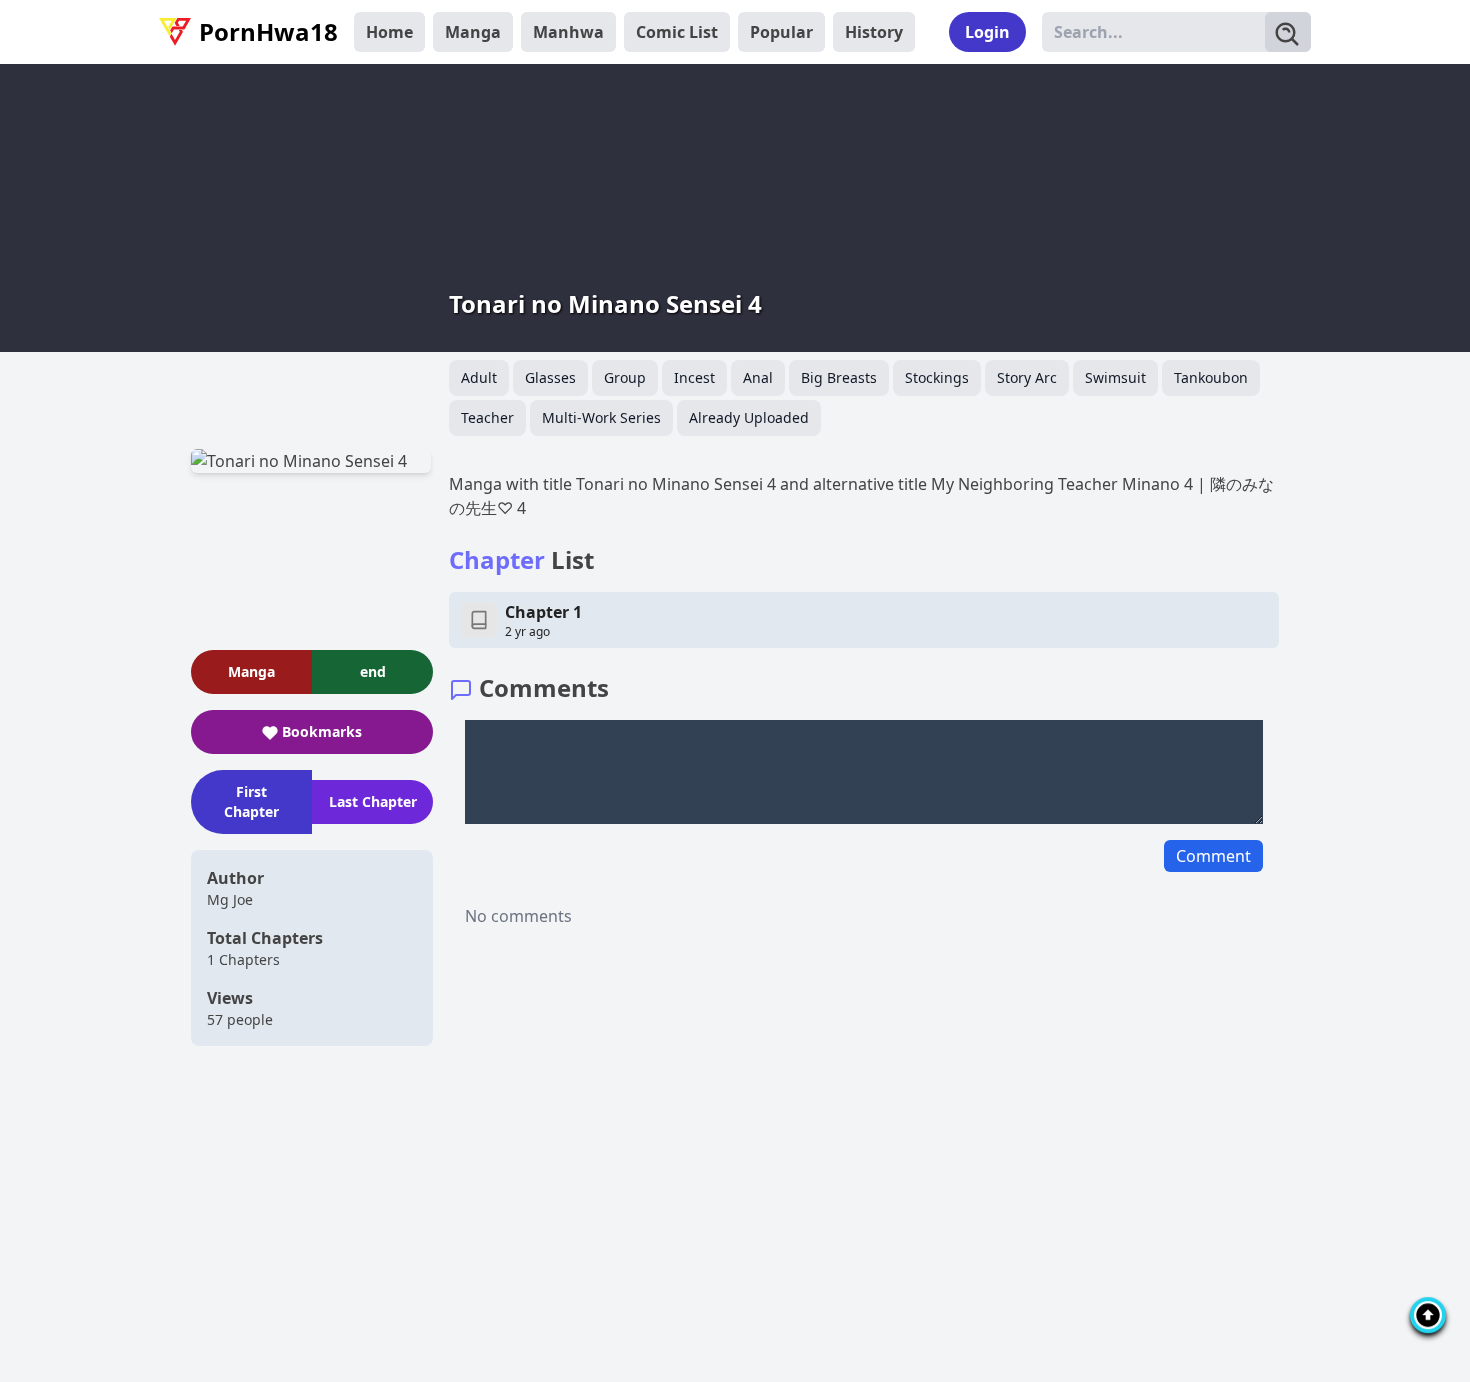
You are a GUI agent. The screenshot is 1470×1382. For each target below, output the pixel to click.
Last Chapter (373, 801)
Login (987, 32)
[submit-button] (1288, 32)
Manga (473, 32)
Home (389, 32)
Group (625, 377)
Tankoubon (1211, 377)
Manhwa (568, 32)
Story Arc (1027, 377)
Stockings (937, 377)
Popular (781, 32)
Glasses (550, 377)
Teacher (487, 417)
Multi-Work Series (601, 417)
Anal (758, 377)
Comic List (677, 32)
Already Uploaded (749, 417)
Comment (1213, 856)
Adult (479, 377)
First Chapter (251, 801)
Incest (694, 377)
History (874, 32)
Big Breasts (839, 377)
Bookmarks (322, 731)
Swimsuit (1115, 377)
